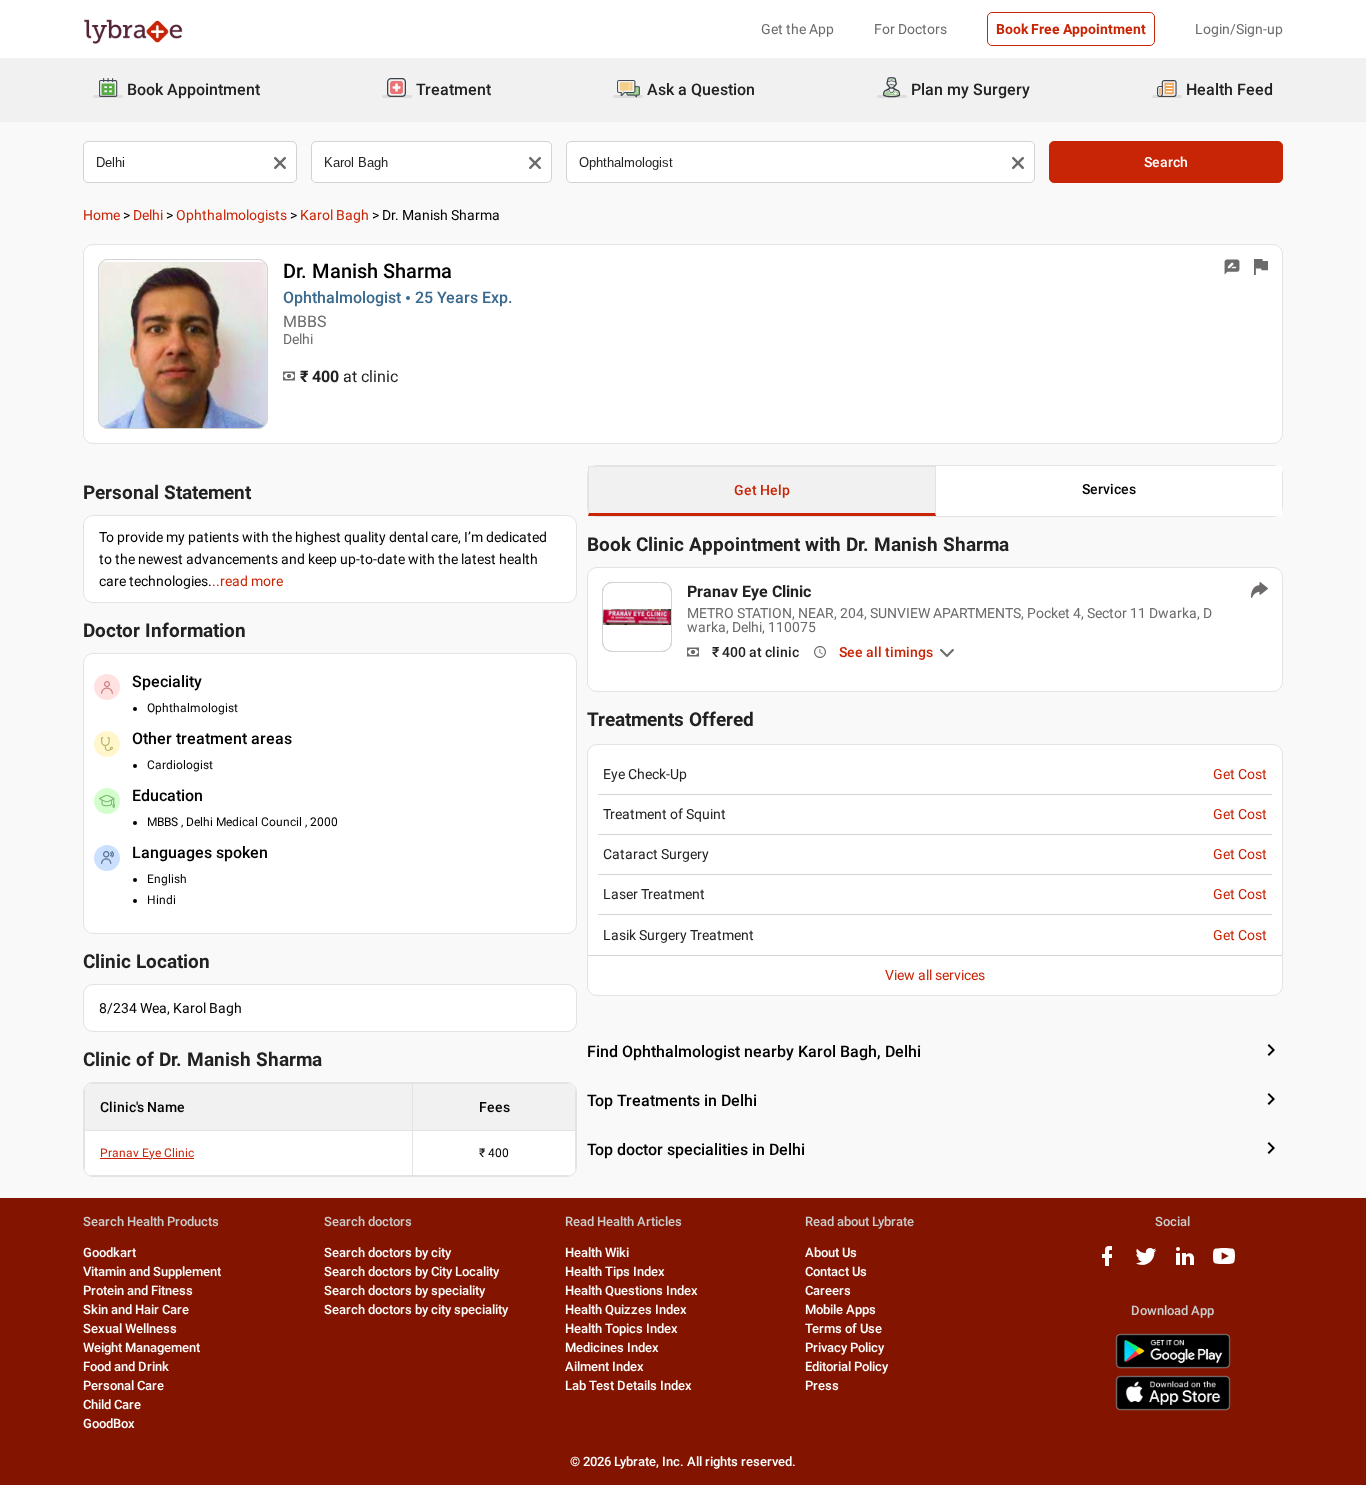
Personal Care (123, 1385)
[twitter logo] (1146, 1263)
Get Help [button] (762, 490)
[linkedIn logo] (1185, 1263)
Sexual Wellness (130, 1328)
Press (822, 1385)
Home (101, 215)
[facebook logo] (1107, 1263)
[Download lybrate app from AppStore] (1173, 1406)
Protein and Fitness (138, 1290)
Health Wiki (597, 1252)
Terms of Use (843, 1328)
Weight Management (141, 1347)
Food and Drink (126, 1366)
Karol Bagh (334, 215)
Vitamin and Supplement (152, 1271)
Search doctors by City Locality (411, 1271)
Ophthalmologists (231, 215)
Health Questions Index (631, 1290)
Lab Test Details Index (628, 1385)
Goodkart (109, 1252)
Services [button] (1109, 489)
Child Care (112, 1404)
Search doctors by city (387, 1252)
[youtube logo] (1224, 1263)
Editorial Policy (846, 1366)
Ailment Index (604, 1366)
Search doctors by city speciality (416, 1309)
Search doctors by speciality (404, 1290)
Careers (828, 1290)
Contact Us (836, 1271)
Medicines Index (612, 1347)
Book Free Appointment (1071, 29)
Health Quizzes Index (626, 1309)
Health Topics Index (621, 1328)
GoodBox (109, 1423)
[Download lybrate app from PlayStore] (1173, 1364)
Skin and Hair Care (136, 1309)
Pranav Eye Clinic (147, 1153)
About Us (831, 1252)
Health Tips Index (615, 1271)
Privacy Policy (844, 1347)
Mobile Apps (840, 1309)
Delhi (148, 215)
